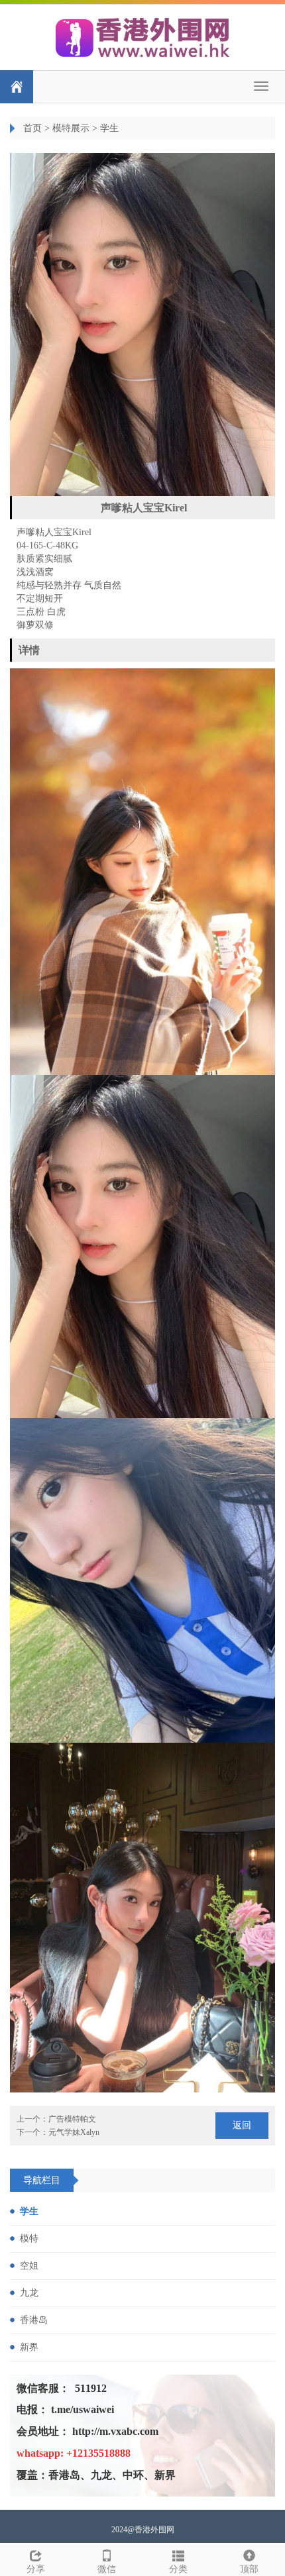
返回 (242, 2125)
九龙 (29, 2293)
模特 (29, 2239)
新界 (29, 2347)
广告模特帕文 (72, 2119)
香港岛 (34, 2320)
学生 (109, 128)
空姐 (29, 2266)
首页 (32, 128)
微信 (107, 2569)
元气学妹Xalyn (74, 2132)
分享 (36, 2569)
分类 (178, 2569)
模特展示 (71, 128)
